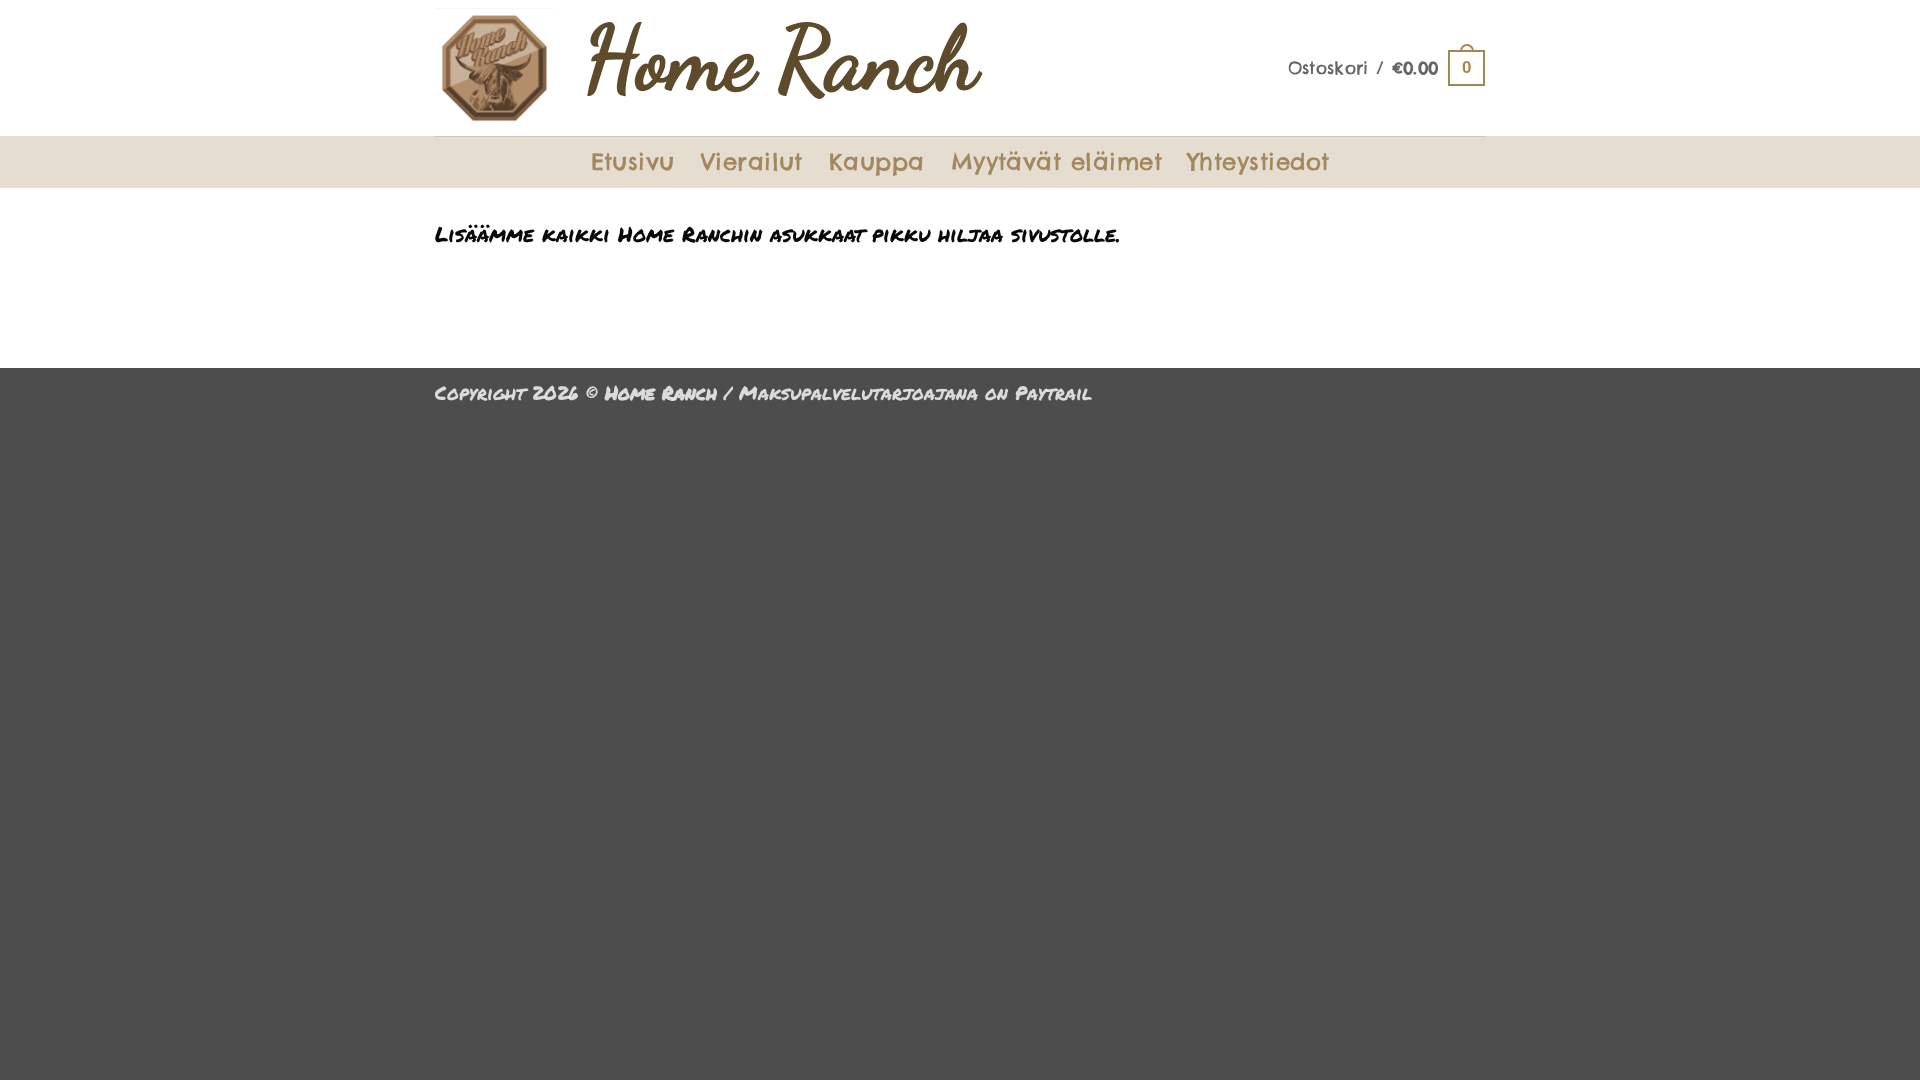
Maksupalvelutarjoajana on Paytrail (915, 392)
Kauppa (877, 161)
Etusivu (633, 161)
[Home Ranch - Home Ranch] (494, 67)
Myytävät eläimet (1056, 161)
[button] (1386, 68)
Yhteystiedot (1259, 161)
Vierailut (752, 161)
